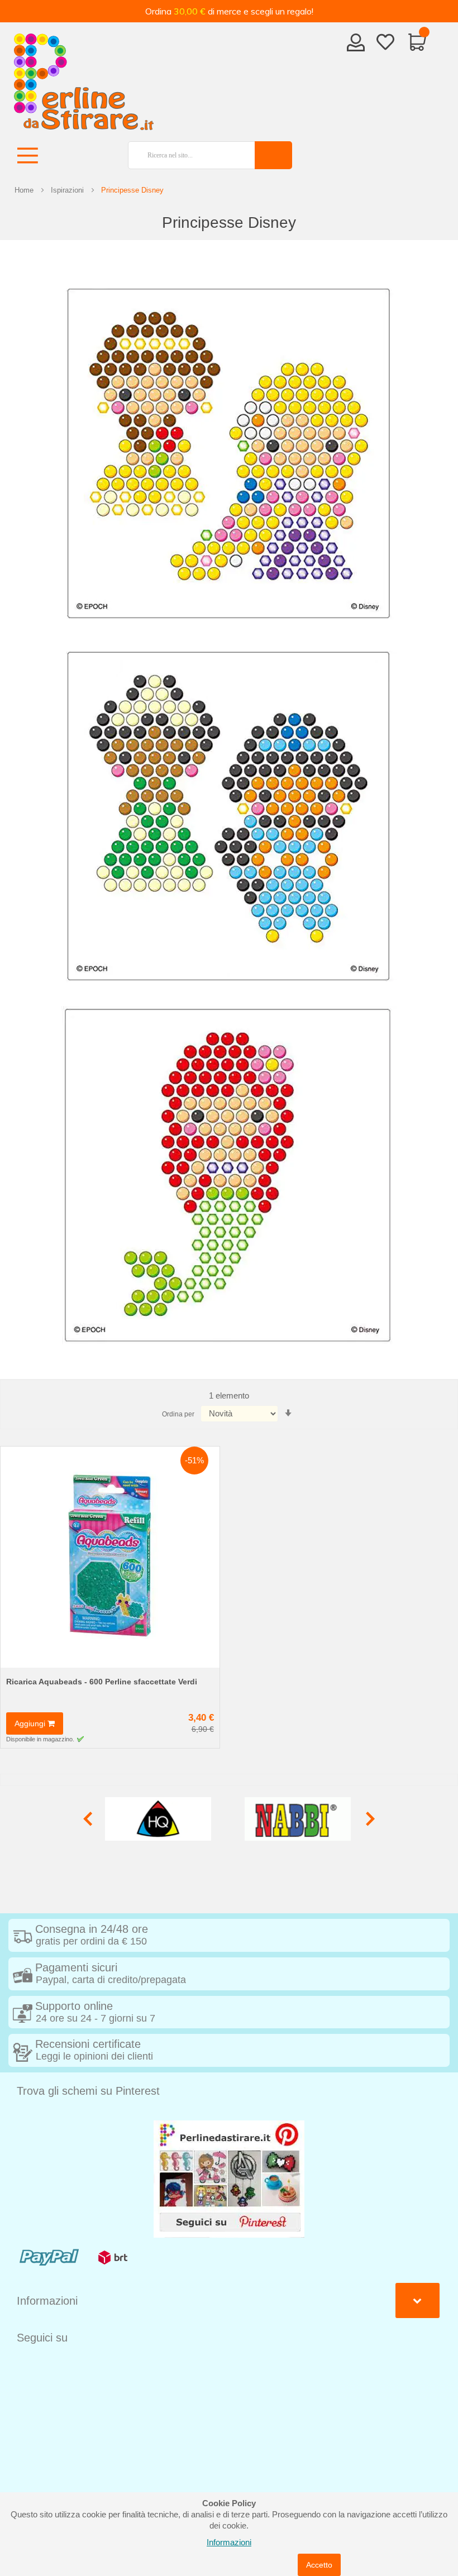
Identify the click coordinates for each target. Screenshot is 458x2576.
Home (24, 190)
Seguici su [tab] (42, 2338)
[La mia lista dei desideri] (385, 44)
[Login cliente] (356, 46)
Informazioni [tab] (47, 2301)
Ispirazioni (67, 190)
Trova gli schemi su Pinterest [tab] (88, 2091)
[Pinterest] (229, 2178)
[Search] (273, 155)
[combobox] (187, 155)
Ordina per (178, 1414)
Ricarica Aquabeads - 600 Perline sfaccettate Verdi (102, 1682)
